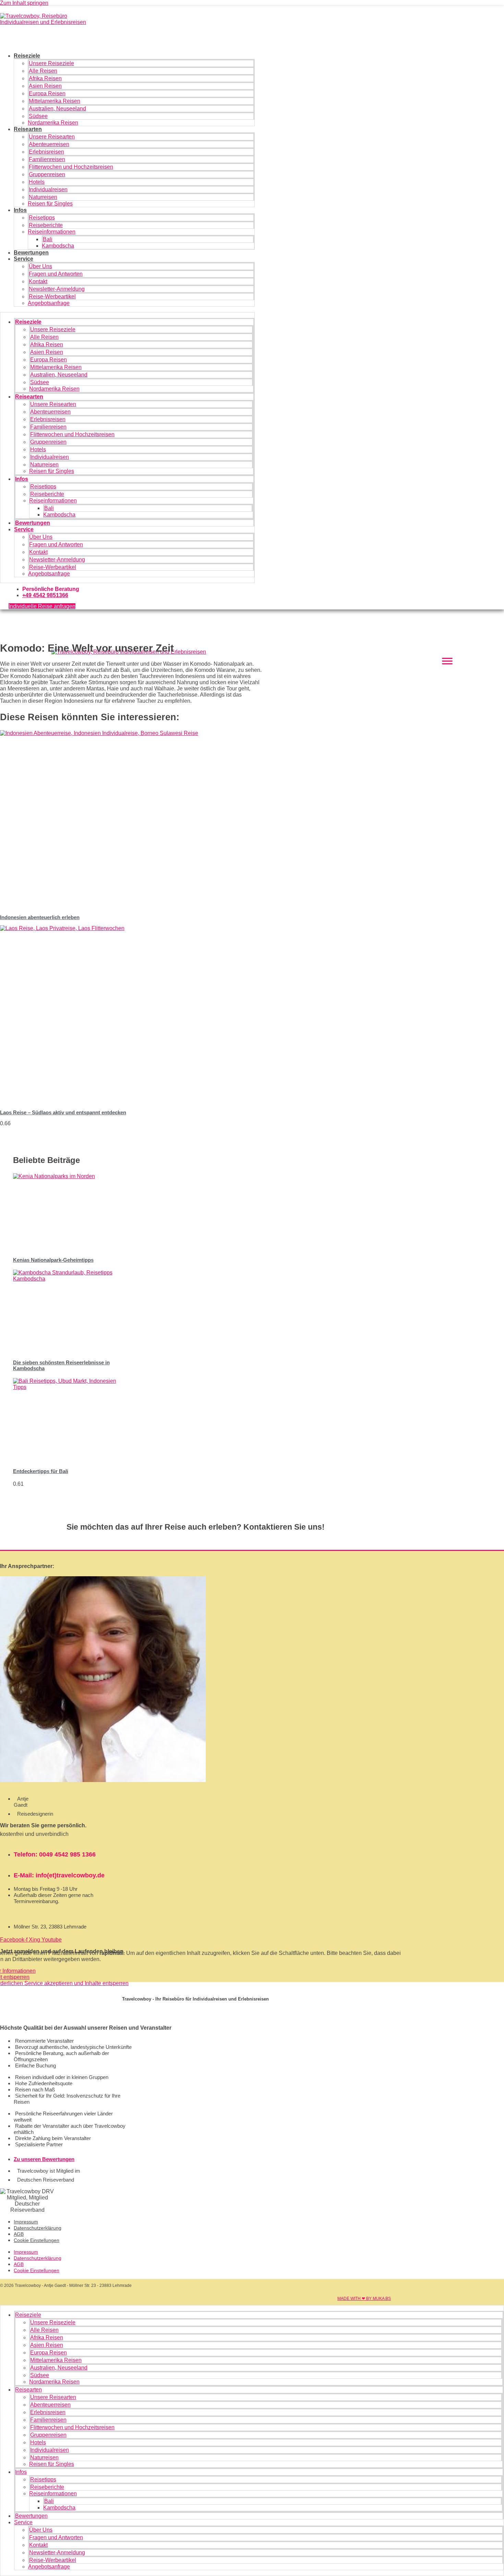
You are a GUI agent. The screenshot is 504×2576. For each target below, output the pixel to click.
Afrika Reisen (45, 78)
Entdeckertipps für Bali (41, 1471)
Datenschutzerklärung (38, 2228)
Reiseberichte (46, 225)
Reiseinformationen (52, 232)
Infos (20, 210)
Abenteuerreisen (49, 144)
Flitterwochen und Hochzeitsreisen (71, 167)
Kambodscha (58, 246)
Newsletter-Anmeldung (57, 289)
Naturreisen (43, 197)
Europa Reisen (47, 93)
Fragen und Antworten (56, 274)
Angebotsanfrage (49, 303)
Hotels (37, 182)
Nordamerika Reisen (53, 123)
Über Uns (40, 266)
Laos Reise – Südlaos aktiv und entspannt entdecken (63, 1112)
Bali (48, 239)
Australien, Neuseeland (57, 109)
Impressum (26, 2222)
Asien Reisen (45, 86)
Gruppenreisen (47, 174)
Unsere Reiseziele (51, 63)
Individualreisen (48, 189)
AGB (19, 2234)
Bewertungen (31, 253)
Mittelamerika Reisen (55, 101)
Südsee (38, 116)
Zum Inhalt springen (24, 3)
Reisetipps (42, 218)
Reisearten (28, 129)
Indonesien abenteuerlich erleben (40, 917)
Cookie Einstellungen (37, 2240)
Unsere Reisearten (52, 137)
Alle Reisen (43, 71)
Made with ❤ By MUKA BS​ (364, 2299)
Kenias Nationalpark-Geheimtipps (53, 1260)
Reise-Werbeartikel (52, 296)
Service (23, 259)
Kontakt (38, 281)
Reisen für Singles (50, 204)
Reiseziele (27, 56)
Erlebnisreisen (46, 152)
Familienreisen (47, 159)
